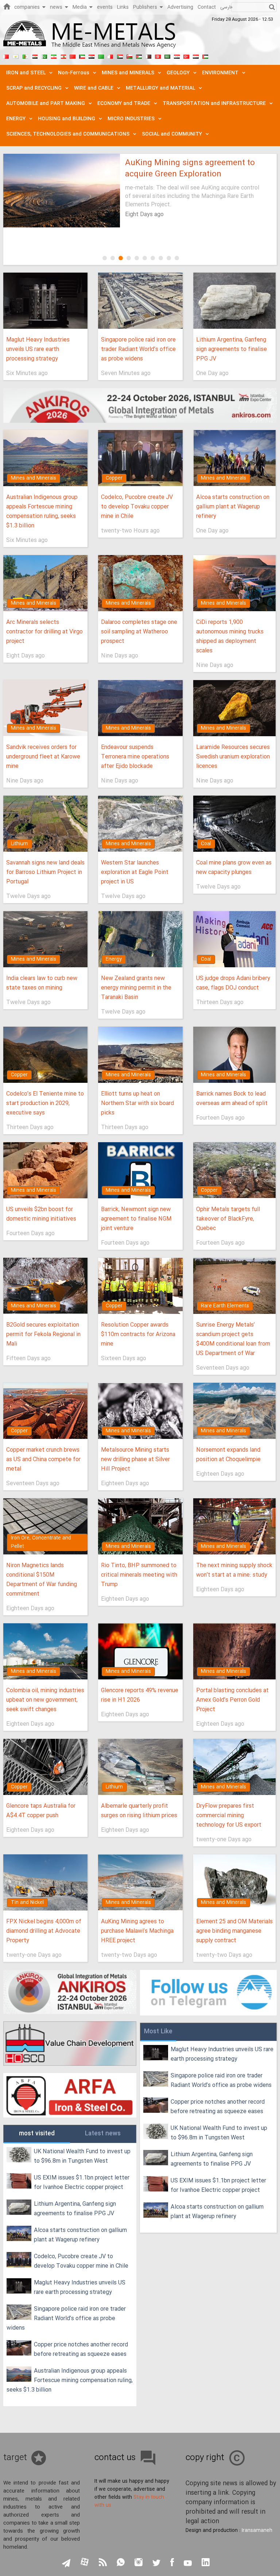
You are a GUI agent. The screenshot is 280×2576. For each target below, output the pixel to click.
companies (27, 7)
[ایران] (54, 56)
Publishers (145, 7)
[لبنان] (63, 56)
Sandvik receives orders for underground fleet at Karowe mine (43, 757)
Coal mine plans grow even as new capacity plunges (234, 868)
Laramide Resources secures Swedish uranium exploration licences (233, 757)
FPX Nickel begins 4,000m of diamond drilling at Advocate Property (44, 1931)
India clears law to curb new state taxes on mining (42, 983)
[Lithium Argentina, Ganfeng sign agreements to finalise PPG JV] (235, 301)
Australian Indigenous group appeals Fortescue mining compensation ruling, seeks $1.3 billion (42, 512)
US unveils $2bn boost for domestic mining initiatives (41, 1214)
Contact (207, 7)
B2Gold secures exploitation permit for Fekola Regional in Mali (43, 1334)
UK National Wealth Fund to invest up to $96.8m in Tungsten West (82, 2156)
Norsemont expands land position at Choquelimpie (228, 1455)
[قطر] (148, 56)
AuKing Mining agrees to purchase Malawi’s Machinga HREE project (137, 1931)
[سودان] (120, 56)
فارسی (226, 7)
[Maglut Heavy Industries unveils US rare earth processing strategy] (45, 301)
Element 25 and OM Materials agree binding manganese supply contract (234, 1931)
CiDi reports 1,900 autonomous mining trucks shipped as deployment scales (230, 637)
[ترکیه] (186, 56)
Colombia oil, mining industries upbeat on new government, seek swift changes (45, 1700)
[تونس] (158, 56)
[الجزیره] (25, 56)
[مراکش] (73, 56)
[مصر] (35, 56)
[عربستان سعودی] (167, 56)
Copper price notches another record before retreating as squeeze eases (81, 2349)
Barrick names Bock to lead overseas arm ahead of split (232, 1099)
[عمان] (129, 56)
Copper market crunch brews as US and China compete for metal (43, 1459)
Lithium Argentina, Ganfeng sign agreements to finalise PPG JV (232, 349)
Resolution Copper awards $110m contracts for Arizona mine (138, 1334)
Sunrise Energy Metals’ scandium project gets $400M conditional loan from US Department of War (233, 1339)
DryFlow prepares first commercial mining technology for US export (229, 1816)
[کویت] (82, 56)
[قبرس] (16, 56)
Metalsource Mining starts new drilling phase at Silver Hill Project (135, 1459)
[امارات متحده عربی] (205, 56)
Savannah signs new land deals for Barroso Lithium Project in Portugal (45, 872)
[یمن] (196, 56)
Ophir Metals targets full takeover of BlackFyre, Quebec (228, 1219)
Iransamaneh (257, 2530)
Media (80, 7)
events (105, 7)
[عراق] (92, 56)
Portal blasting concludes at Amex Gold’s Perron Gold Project (232, 1700)
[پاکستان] (44, 56)
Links (123, 7)
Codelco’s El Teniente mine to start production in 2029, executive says (45, 1103)
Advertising (180, 7)
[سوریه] (177, 56)
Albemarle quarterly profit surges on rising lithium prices (139, 1811)
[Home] (7, 6)
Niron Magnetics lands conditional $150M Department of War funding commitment (42, 1580)
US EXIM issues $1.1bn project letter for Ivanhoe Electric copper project (82, 2183)
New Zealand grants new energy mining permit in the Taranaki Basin (136, 988)
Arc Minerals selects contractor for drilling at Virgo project (44, 632)
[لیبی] (101, 56)
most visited (37, 2134)
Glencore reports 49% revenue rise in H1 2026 (140, 1695)
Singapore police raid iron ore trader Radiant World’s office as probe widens (138, 349)
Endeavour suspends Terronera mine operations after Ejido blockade (135, 757)
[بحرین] (6, 56)
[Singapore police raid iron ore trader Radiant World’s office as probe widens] (140, 301)
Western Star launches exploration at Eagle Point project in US (135, 872)
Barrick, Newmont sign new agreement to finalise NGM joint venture (136, 1219)
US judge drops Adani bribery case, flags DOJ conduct (233, 983)
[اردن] (139, 56)
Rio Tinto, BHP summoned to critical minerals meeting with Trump (139, 1575)
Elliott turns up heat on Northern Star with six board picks (137, 1103)
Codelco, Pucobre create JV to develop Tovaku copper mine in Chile (137, 507)
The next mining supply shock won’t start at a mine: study (234, 1570)
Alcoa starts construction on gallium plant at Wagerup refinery (233, 507)
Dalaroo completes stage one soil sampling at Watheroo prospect (139, 632)
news (56, 7)
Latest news (103, 2134)
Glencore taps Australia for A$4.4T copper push (41, 1811)
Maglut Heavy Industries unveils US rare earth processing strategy (38, 349)
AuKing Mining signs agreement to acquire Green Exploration (190, 169)
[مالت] (110, 56)
